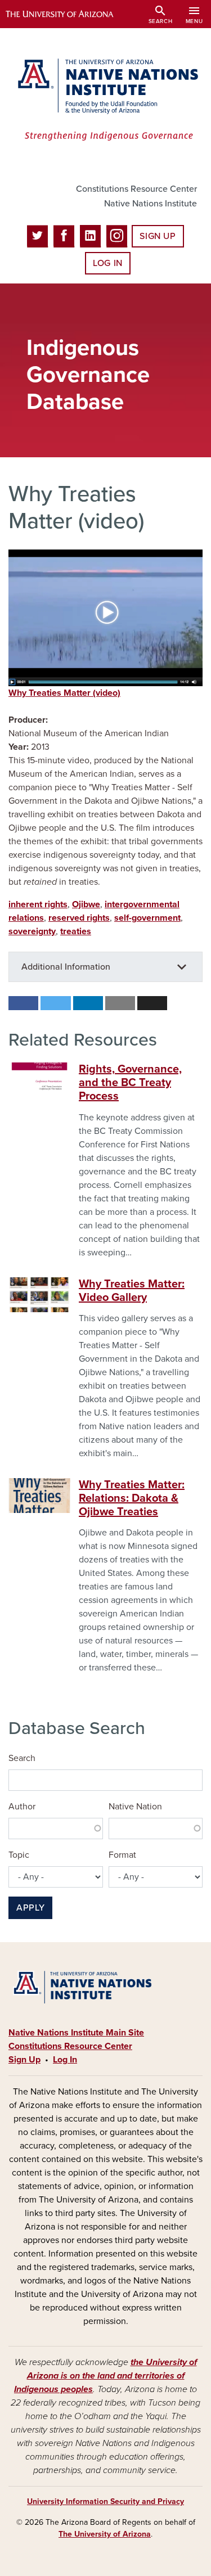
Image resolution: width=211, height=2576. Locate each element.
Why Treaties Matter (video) (64, 693)
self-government (147, 918)
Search (22, 1758)
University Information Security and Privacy (105, 2501)
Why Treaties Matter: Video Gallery (132, 1291)
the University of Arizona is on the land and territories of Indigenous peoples (105, 2376)
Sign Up (158, 236)
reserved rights (79, 918)
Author (22, 1807)
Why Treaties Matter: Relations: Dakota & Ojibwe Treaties (132, 1498)
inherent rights (38, 904)
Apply (30, 1908)
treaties (76, 931)
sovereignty (32, 931)
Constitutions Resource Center (136, 189)
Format (122, 1855)
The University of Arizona (105, 2534)
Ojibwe (86, 904)
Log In (108, 263)
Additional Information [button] (66, 967)
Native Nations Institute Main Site (76, 2033)
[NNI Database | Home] (105, 101)
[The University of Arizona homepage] (68, 14)
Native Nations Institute (151, 204)
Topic (19, 1855)
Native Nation (135, 1807)
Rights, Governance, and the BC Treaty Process (130, 1083)
